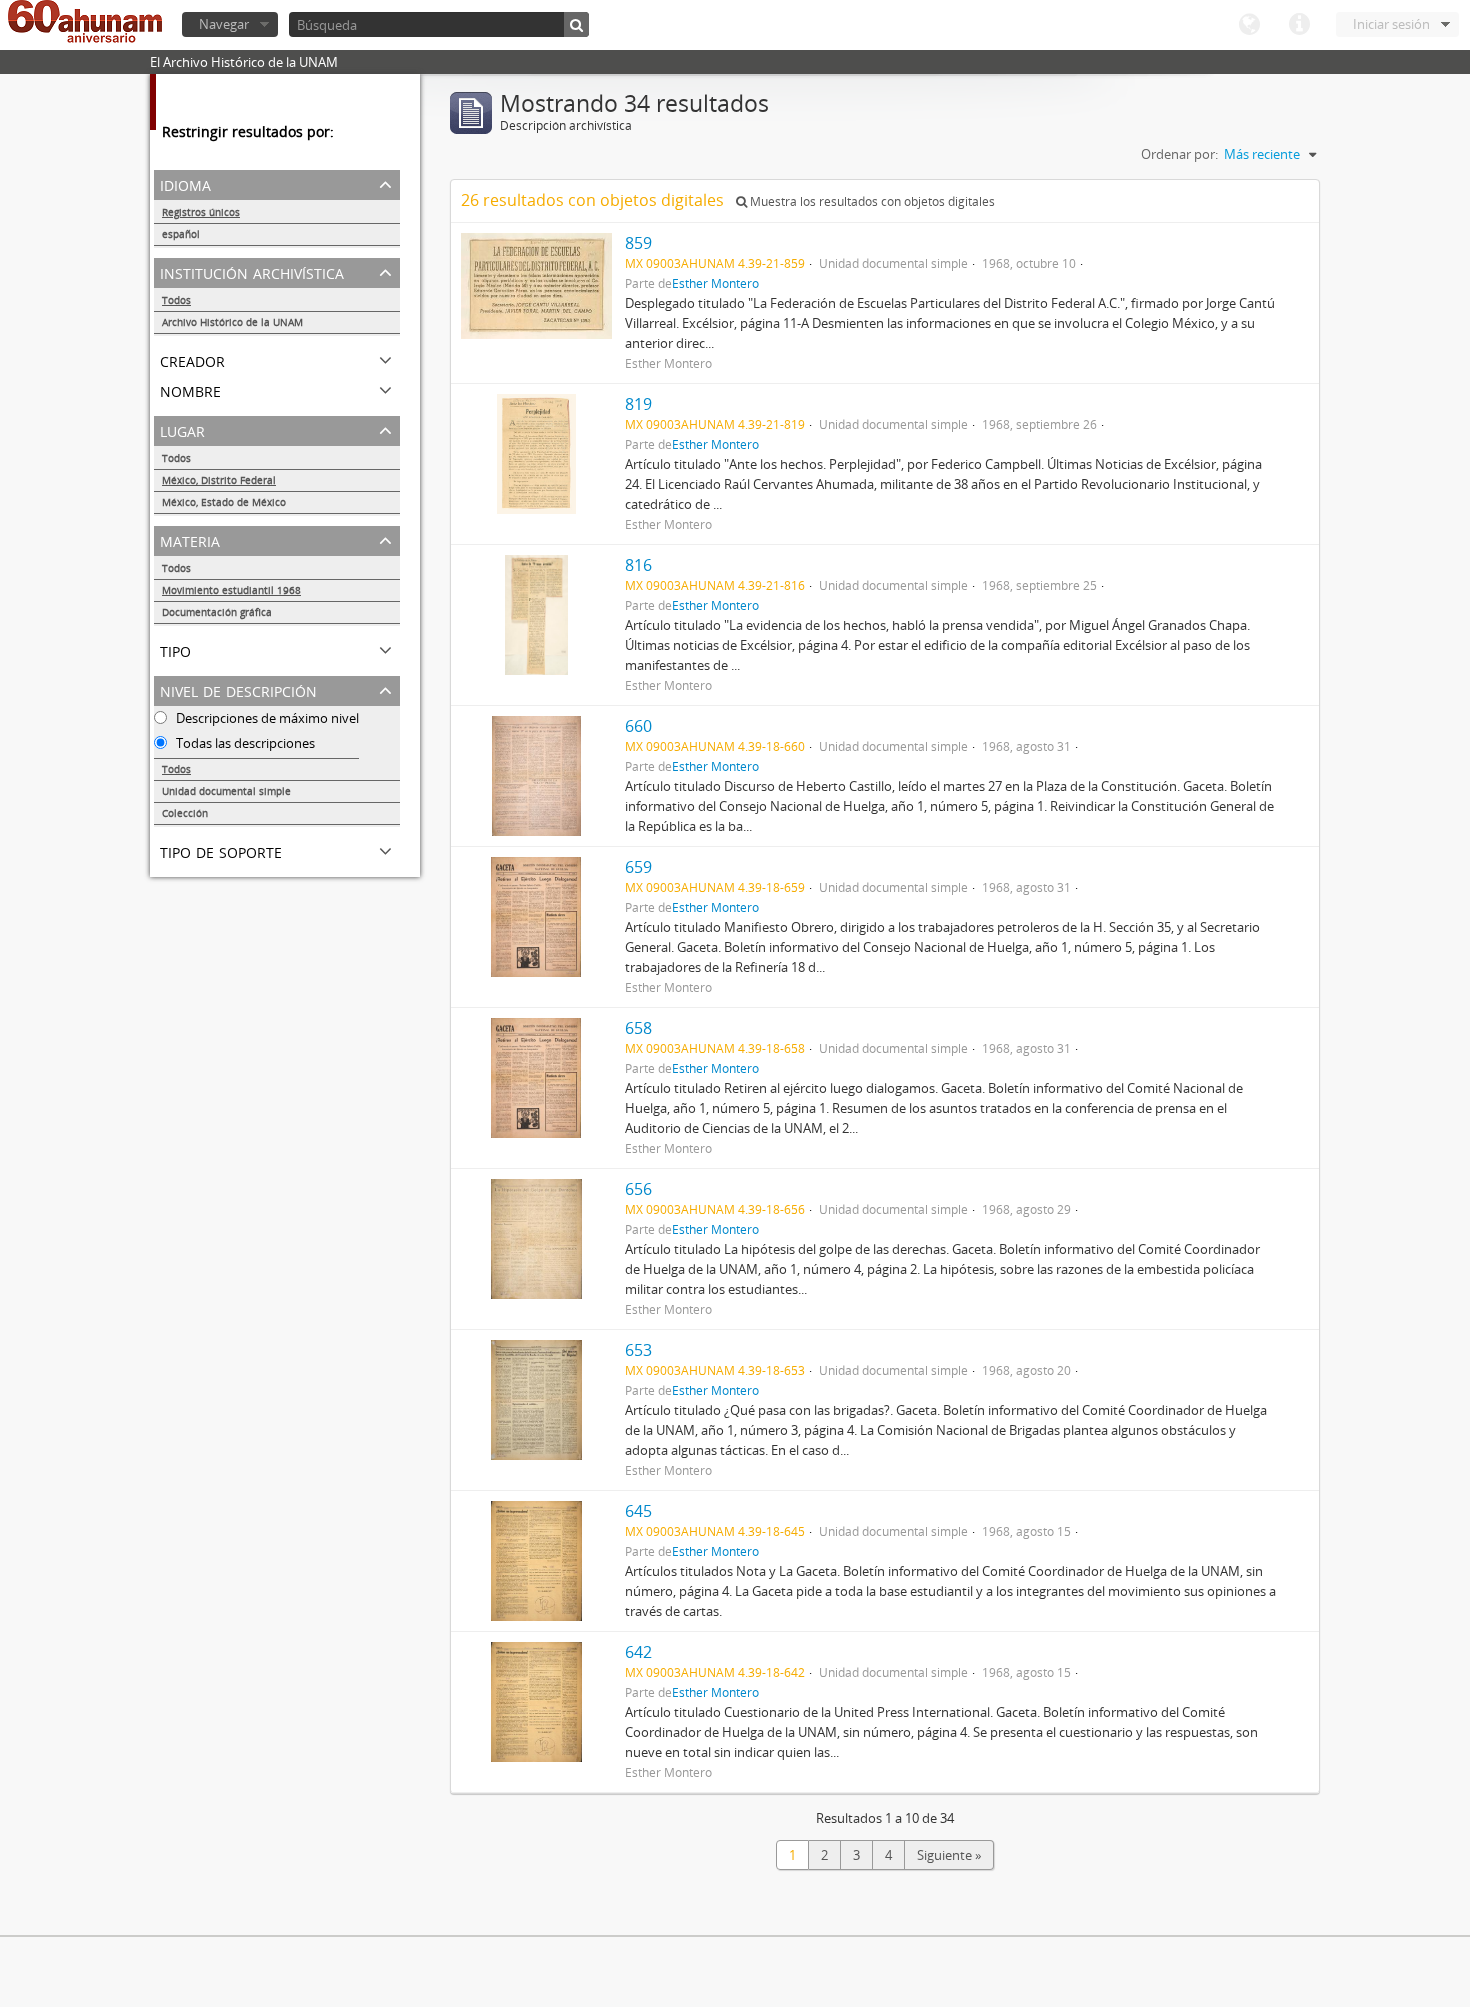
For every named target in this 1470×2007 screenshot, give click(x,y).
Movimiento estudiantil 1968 (231, 590)
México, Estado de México (224, 502)
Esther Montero (715, 283)
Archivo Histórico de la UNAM (232, 322)
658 (638, 1028)
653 (638, 1350)
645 (638, 1511)
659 (638, 867)
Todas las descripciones (244, 743)
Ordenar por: (1179, 154)
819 (638, 404)
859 (638, 243)
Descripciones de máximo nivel (266, 718)
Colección (185, 813)
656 (638, 1189)
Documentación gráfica (217, 612)
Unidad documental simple (226, 791)
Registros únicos (201, 212)
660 (638, 726)
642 (638, 1652)
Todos (176, 300)
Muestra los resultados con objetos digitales (871, 201)
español (181, 234)
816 (638, 565)
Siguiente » (949, 1855)
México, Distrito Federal (219, 480)
